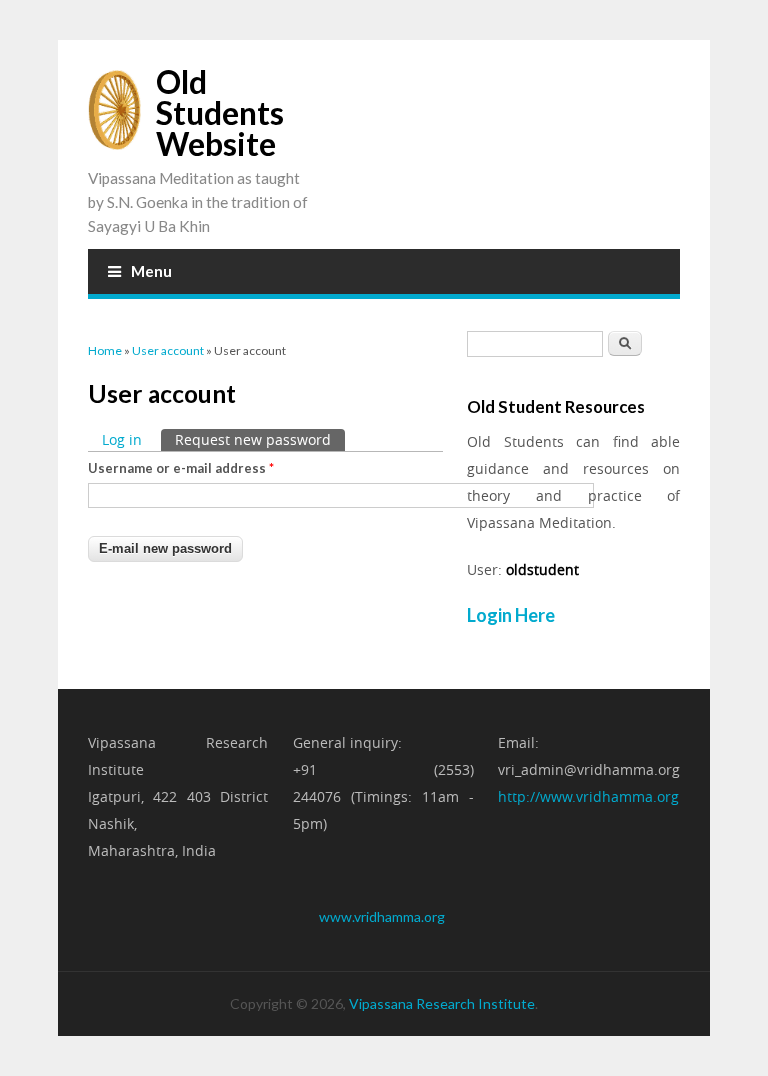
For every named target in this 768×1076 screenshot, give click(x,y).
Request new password (260, 439)
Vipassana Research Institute (442, 1003)
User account (168, 350)
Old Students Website (220, 112)
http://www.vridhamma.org (588, 796)
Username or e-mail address (181, 468)
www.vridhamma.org (382, 916)
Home (105, 350)
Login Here (511, 615)
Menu (151, 271)
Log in (122, 439)
